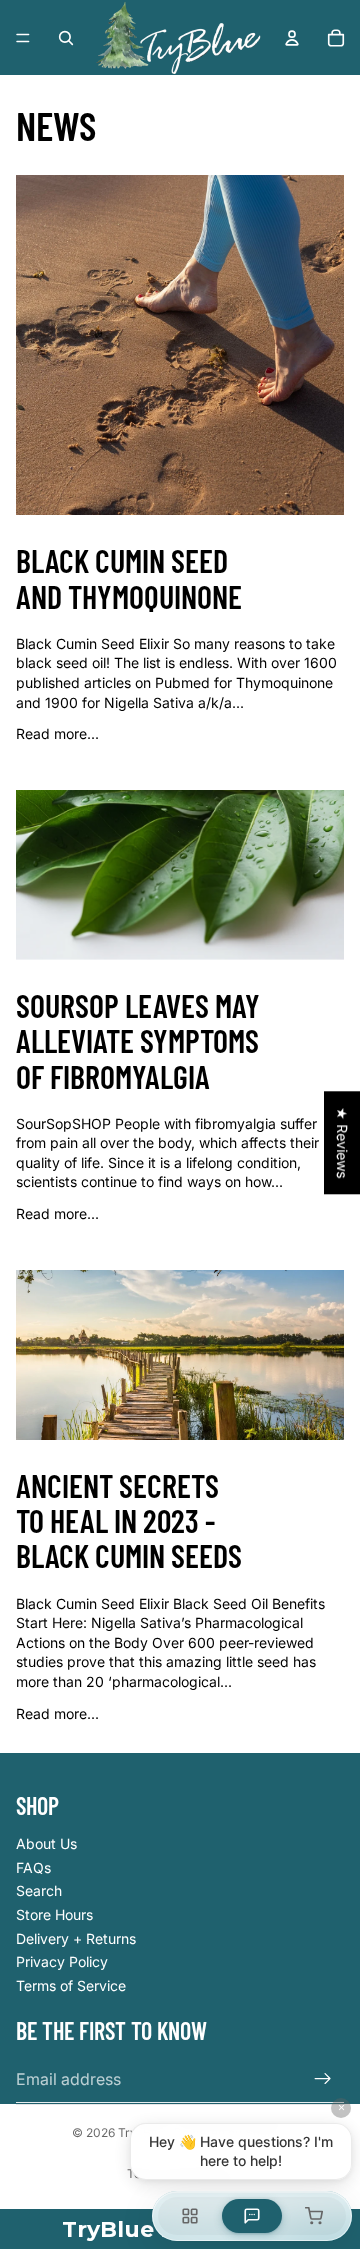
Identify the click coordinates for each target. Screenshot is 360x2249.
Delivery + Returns (76, 1938)
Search (39, 1890)
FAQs (33, 1867)
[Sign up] (323, 2079)
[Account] (292, 38)
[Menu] (23, 38)
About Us (46, 1843)
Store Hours (54, 1914)
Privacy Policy (62, 1961)
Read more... (57, 733)
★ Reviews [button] (342, 1142)
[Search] (66, 38)
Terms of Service (71, 1985)
